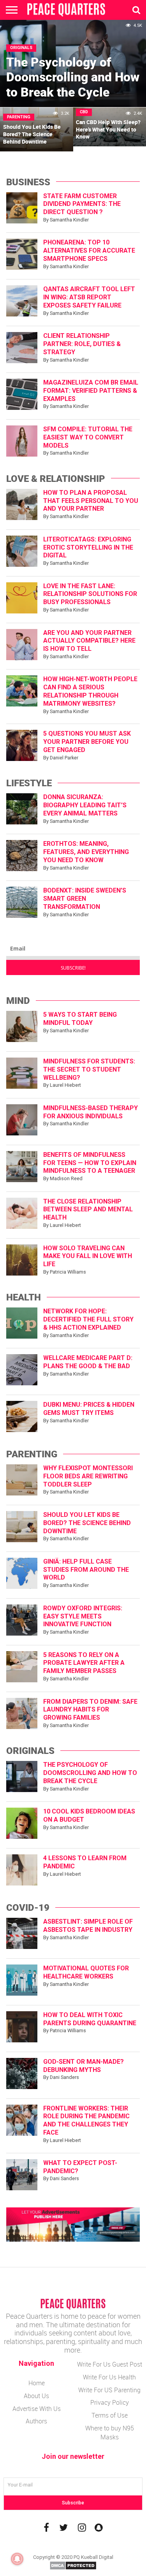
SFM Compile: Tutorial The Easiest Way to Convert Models (88, 437)
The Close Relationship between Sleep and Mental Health (88, 1210)
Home (37, 2383)
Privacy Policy (110, 2402)
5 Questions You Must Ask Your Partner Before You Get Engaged (87, 742)
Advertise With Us (37, 2409)
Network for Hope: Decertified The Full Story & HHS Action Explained (88, 1319)
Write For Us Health (109, 2377)
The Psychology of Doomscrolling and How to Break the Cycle (90, 1773)
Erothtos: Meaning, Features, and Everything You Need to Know (86, 852)
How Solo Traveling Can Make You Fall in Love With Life (88, 1256)
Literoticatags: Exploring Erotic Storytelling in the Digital (88, 547)
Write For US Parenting (109, 2390)
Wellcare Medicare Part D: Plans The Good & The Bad (88, 1362)
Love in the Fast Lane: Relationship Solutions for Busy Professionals (90, 594)
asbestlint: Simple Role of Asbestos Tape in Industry (88, 1926)
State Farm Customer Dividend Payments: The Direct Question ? (82, 204)
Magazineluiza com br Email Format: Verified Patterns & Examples (91, 391)
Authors (36, 2421)
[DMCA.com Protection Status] (73, 2568)
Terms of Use (110, 2415)
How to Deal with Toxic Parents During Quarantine (90, 2019)
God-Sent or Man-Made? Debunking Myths (84, 2066)
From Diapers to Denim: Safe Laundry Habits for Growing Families (90, 1710)
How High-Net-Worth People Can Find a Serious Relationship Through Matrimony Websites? (90, 691)
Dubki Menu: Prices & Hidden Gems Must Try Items (89, 1409)
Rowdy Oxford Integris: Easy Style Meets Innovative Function (83, 1616)
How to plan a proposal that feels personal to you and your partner (91, 501)
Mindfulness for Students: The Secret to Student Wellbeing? (89, 1069)
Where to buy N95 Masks (110, 2433)
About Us (36, 2396)
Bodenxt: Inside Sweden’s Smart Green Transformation (85, 899)
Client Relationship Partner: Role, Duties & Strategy (82, 344)
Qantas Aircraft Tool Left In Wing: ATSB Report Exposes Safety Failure (89, 297)
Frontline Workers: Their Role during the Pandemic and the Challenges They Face (86, 2120)
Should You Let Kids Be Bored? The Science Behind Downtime (87, 1523)
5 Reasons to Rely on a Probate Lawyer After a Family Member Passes (84, 1663)
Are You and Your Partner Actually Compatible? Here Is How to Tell (89, 641)
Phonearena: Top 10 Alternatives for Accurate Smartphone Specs (89, 250)
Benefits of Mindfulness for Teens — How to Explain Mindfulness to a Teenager (90, 1163)
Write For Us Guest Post (110, 2364)
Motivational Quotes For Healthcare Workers (86, 1972)
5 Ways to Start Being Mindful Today (80, 1019)
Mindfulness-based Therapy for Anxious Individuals (91, 1112)
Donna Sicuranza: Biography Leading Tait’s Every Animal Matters (85, 805)
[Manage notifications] (17, 2559)
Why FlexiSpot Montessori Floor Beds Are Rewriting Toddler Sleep (88, 1476)
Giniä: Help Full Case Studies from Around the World (86, 1570)
